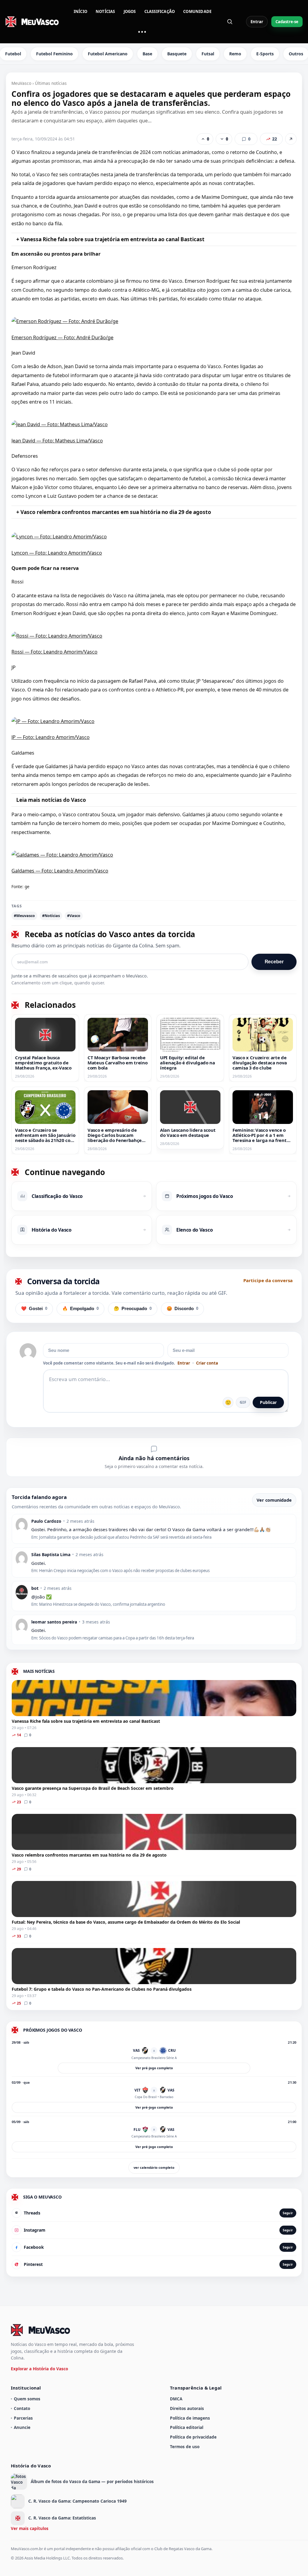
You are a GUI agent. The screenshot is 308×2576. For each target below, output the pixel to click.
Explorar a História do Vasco (39, 2369)
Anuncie (22, 2427)
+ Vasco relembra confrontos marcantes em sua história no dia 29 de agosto (114, 512)
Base (147, 54)
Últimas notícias (51, 83)
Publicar (268, 1402)
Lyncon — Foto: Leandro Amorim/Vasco (57, 553)
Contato (22, 2408)
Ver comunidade (274, 1500)
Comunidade (197, 11)
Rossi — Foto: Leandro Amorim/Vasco (54, 652)
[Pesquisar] (230, 22)
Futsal (208, 54)
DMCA (176, 2399)
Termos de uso (185, 2447)
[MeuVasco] (32, 22)
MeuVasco (21, 83)
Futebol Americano (108, 54)
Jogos (130, 11)
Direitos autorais (187, 2408)
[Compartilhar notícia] (291, 139)
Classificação (160, 11)
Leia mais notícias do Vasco (51, 800)
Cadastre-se (287, 22)
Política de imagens (190, 2418)
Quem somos (27, 2399)
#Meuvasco (24, 916)
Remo (235, 54)
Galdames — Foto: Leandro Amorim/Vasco (60, 871)
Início (80, 11)
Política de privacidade (193, 2437)
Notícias (105, 11)
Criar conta (207, 1363)
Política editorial (187, 2427)
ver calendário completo (154, 2167)
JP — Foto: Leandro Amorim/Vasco (51, 737)
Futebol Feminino (54, 54)
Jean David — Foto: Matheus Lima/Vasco (57, 441)
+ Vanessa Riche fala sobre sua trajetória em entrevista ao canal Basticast (110, 239)
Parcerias (23, 2418)
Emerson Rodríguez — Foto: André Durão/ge (62, 337)
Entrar (257, 22)
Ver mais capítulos (30, 2528)
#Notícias (51, 916)
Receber (274, 962)
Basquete (177, 54)
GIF (243, 1402)
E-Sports (265, 54)
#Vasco (74, 916)
